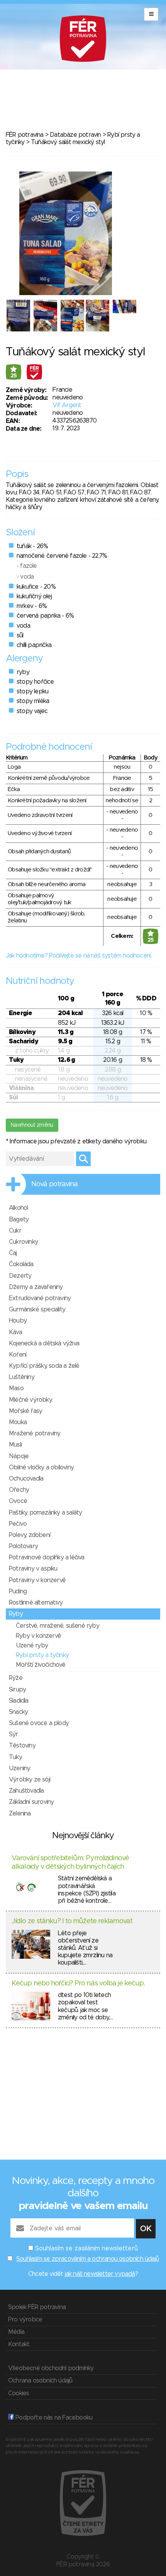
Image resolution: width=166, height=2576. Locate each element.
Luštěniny (22, 1377)
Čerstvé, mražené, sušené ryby (58, 1626)
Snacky (18, 1712)
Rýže (16, 1678)
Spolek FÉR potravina (37, 2307)
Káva (15, 1332)
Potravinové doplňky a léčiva (47, 1557)
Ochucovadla (26, 1479)
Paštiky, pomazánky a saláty (45, 1513)
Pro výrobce (25, 2320)
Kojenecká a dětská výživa (44, 1343)
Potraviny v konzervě (37, 1580)
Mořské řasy (25, 1411)
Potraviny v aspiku (33, 1569)
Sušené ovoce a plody (39, 1723)
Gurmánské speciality (37, 1309)
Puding (18, 1591)
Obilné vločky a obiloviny (41, 1467)
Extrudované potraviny (40, 1298)
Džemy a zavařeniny (36, 1287)
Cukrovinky (23, 1242)
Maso (16, 1388)
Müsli (15, 1445)
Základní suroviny (31, 1802)
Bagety (19, 1219)
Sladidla (19, 1701)
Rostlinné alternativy (36, 1603)
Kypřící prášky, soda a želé (44, 1366)
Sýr (14, 1734)
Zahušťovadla (26, 1791)
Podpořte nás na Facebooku (53, 2418)
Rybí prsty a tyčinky (42, 1655)
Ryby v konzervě (38, 1636)
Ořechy (19, 1490)
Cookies (19, 2393)
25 (14, 376)
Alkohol (18, 1208)
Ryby (16, 1614)
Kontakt (19, 2344)
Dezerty (20, 1276)
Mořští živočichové (41, 1665)
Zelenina (20, 1814)
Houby (18, 1321)
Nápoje (19, 1456)
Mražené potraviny (35, 1433)
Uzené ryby (32, 1645)
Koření (18, 1355)
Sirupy (17, 1690)
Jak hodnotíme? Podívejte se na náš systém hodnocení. (79, 956)
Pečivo (18, 1524)
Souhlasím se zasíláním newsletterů (86, 2248)
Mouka (18, 1422)
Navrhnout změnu (32, 1125)
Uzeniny (19, 1768)
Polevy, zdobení (30, 1535)
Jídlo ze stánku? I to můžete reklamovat (72, 1921)
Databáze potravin (75, 135)
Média (16, 2332)
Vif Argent (67, 405)
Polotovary (23, 1546)
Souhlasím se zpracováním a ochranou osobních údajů (87, 2259)
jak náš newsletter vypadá (100, 2274)
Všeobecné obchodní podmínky (51, 2368)
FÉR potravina (25, 135)
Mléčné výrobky (30, 1400)
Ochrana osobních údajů (40, 2381)
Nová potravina (54, 1184)
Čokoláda (21, 1264)
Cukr (15, 1231)
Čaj (13, 1253)
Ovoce (18, 1501)
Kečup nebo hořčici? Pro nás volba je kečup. (78, 1983)
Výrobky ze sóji (30, 1780)
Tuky (15, 1757)
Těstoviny (22, 1746)
